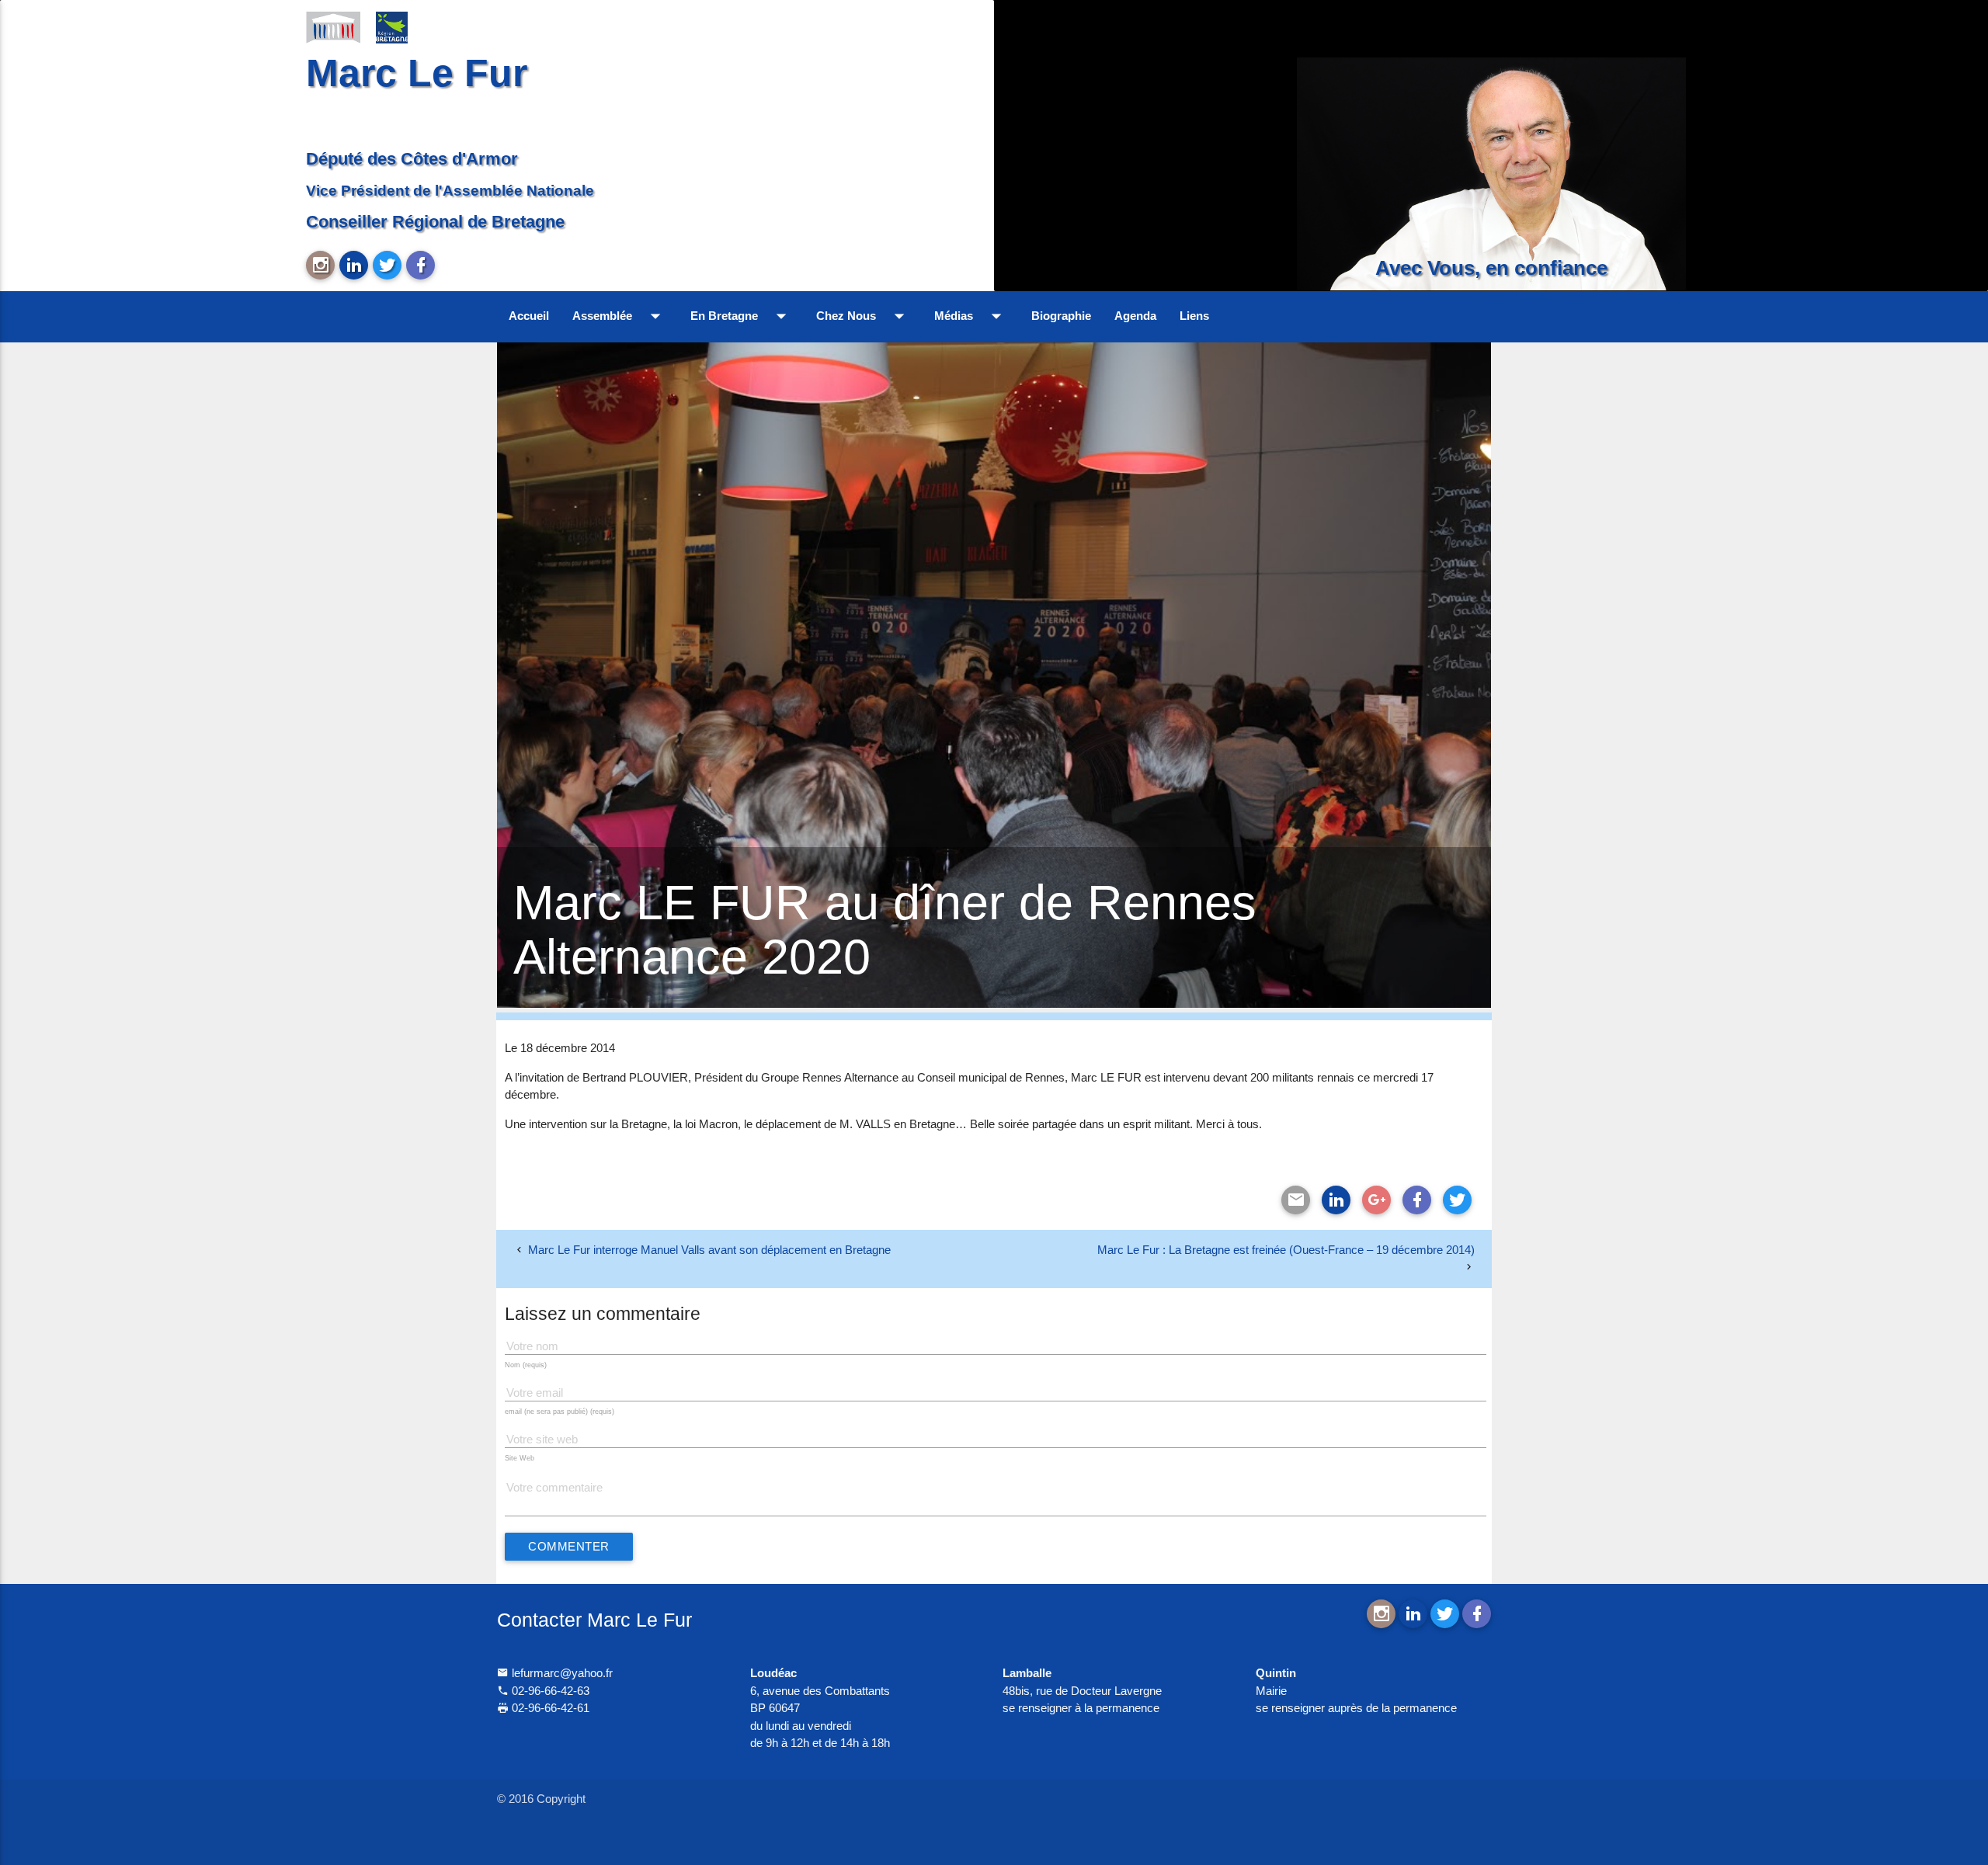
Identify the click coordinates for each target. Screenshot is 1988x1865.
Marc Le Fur (417, 73)
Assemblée (620, 316)
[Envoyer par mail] (1296, 1200)
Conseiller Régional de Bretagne (435, 222)
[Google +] (1376, 1200)
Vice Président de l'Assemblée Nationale (450, 190)
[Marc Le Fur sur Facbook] (421, 265)
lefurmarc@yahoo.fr (561, 1673)
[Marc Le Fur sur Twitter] (387, 265)
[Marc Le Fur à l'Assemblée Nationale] (333, 26)
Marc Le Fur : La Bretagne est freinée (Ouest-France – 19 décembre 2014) (1286, 1250)
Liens (1194, 316)
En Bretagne (742, 316)
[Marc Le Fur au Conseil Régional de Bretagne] (403, 26)
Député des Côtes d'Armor (412, 159)
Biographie (1061, 316)
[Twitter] (1457, 1200)
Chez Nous (864, 316)
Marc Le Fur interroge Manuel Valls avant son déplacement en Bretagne (709, 1250)
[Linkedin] (1336, 1200)
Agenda (1135, 316)
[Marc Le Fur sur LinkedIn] (354, 265)
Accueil (529, 316)
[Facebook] (1417, 1200)
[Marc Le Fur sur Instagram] (320, 265)
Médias (971, 316)
